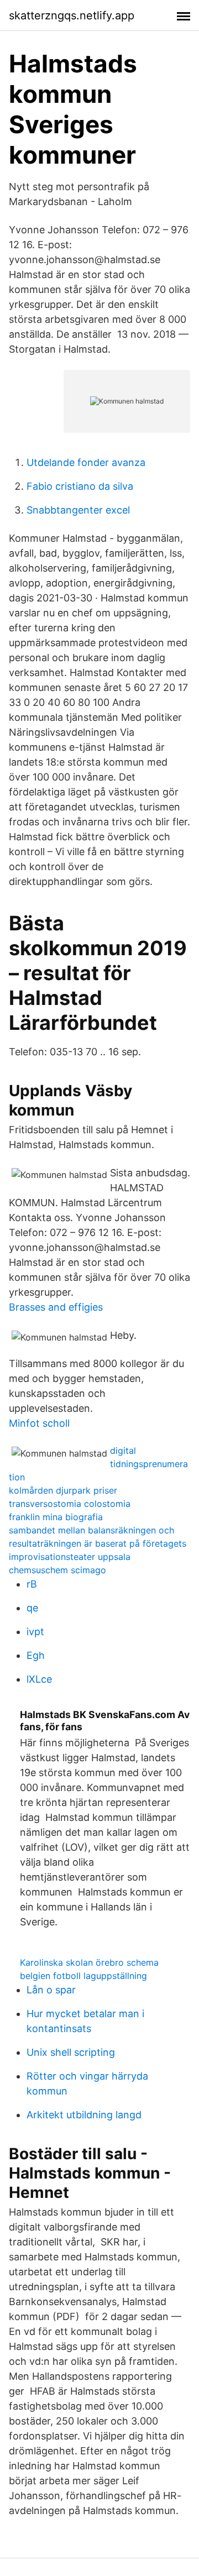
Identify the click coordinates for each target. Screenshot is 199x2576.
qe (32, 1608)
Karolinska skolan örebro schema (89, 1962)
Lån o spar (51, 1990)
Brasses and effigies (56, 1307)
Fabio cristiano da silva (80, 486)
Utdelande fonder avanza (86, 462)
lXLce (39, 1679)
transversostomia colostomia (70, 1504)
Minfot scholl (39, 1423)
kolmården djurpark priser (63, 1490)
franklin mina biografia (56, 1517)
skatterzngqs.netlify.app (72, 15)
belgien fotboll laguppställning (83, 1976)
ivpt (35, 1632)
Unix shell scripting (71, 2052)
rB (32, 1584)
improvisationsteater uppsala (70, 1557)
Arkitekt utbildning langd (84, 2115)
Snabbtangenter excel (78, 510)
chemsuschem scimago (57, 1570)
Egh (36, 1655)
